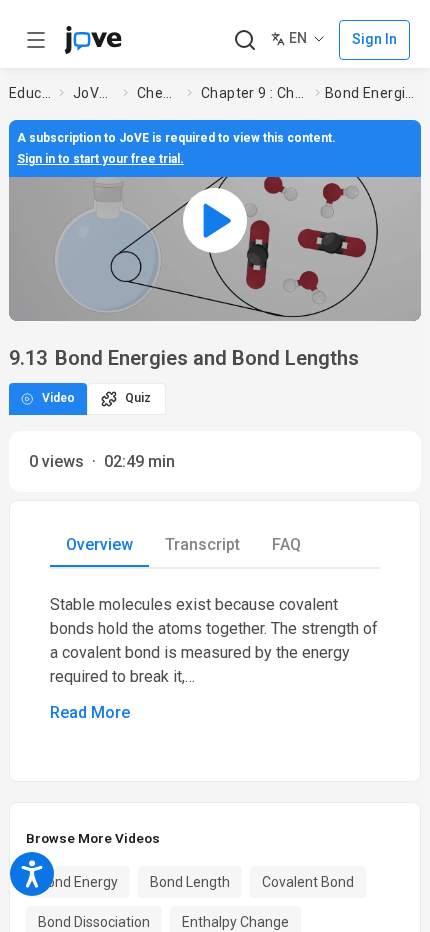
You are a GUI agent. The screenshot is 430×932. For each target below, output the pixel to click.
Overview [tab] (99, 544)
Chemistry (158, 93)
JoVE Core (94, 93)
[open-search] (244, 40)
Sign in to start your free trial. (100, 159)
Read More (90, 712)
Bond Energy (78, 882)
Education (30, 93)
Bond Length (190, 882)
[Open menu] (36, 40)
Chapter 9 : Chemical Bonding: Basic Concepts (254, 93)
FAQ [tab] (286, 544)
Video (58, 398)
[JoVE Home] (93, 40)
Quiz (138, 398)
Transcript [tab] (202, 544)
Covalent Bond (308, 882)
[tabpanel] (215, 659)
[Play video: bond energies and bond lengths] (215, 220)
